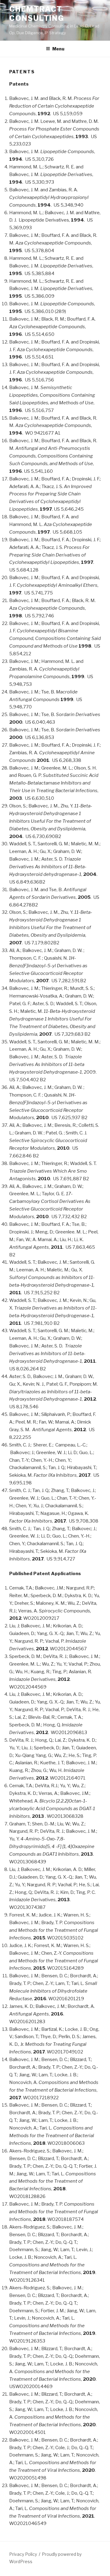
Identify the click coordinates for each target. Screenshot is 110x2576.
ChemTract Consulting (37, 14)
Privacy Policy (23, 2554)
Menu (58, 49)
